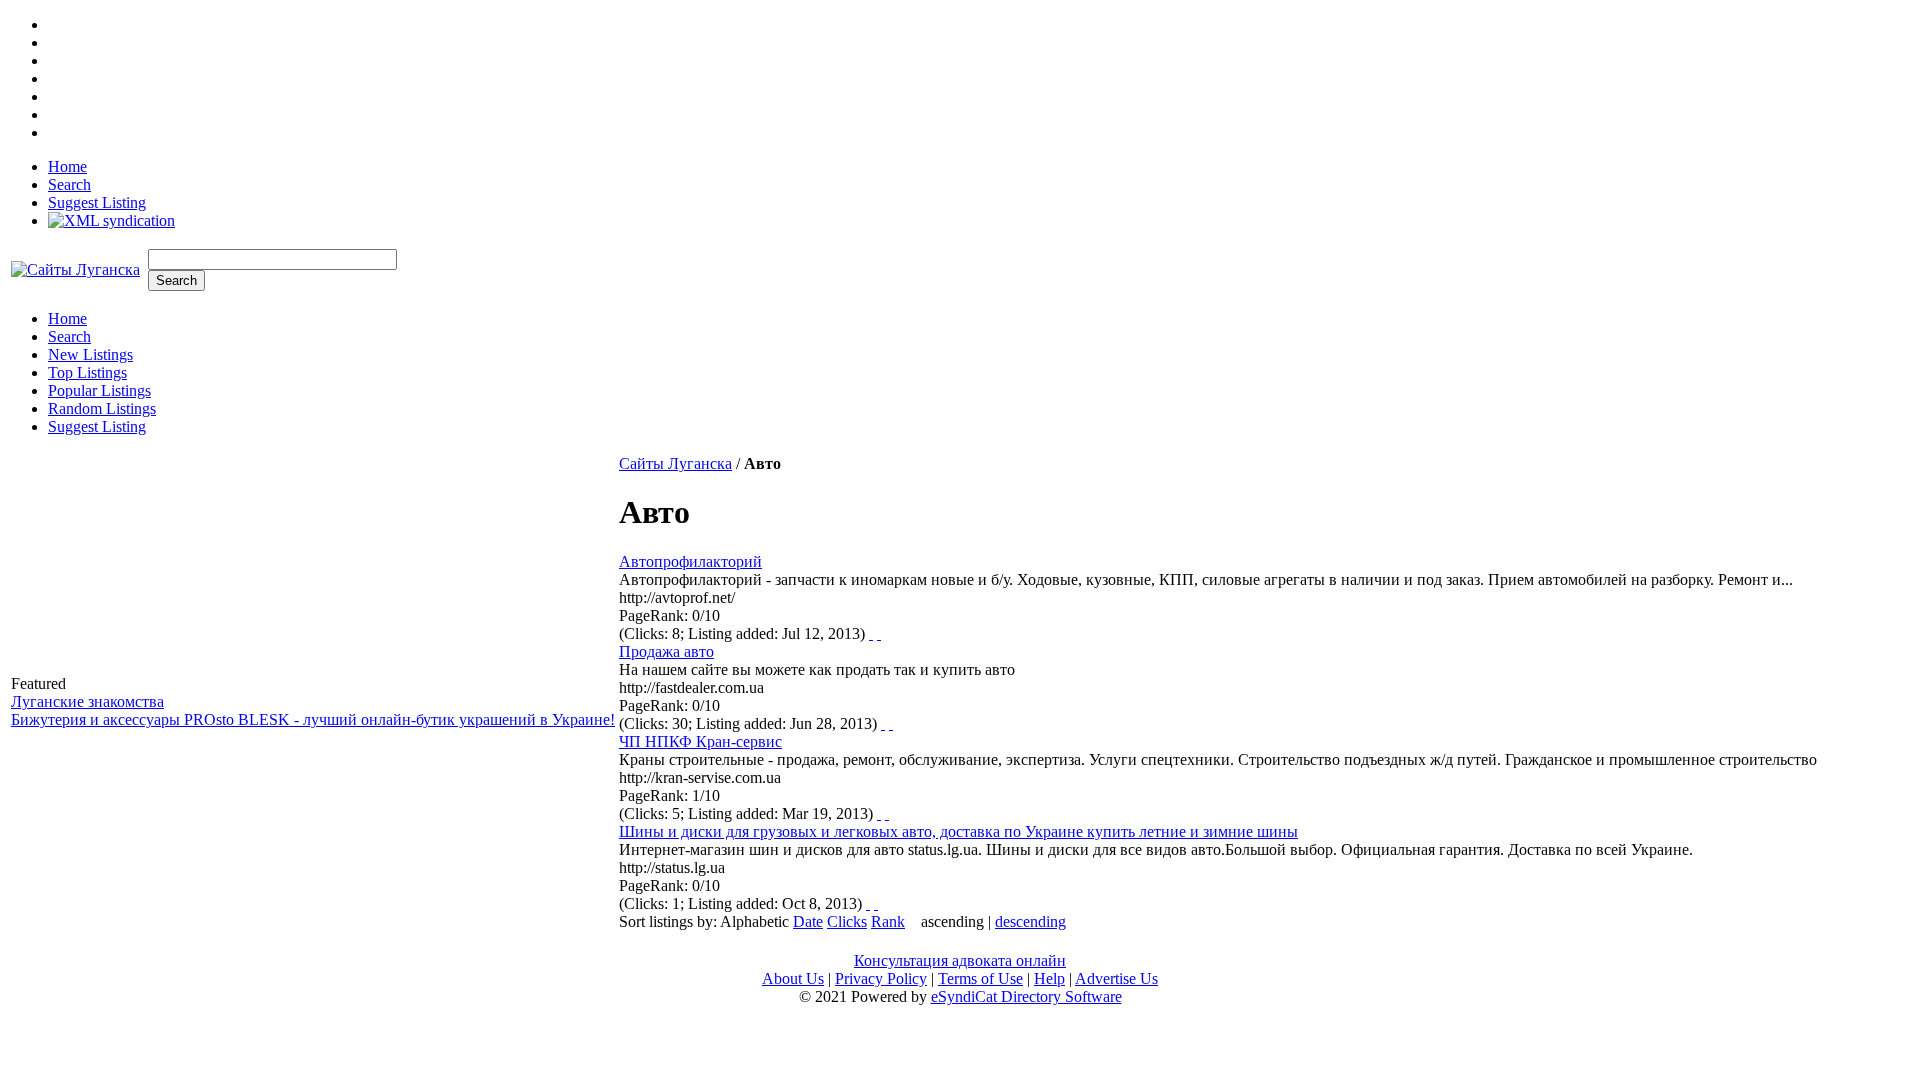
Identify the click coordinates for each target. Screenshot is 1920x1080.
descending (1030, 921)
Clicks (847, 921)
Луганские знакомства (87, 701)
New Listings (90, 354)
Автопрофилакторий (690, 561)
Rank (888, 921)
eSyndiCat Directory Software (1026, 996)
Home (67, 166)
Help (1049, 978)
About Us (793, 978)
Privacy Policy (881, 978)
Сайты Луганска (675, 463)
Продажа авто (666, 651)
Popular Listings (99, 390)
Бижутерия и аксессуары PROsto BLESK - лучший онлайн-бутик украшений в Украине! (313, 719)
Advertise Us (1116, 978)
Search (69, 184)
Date (808, 921)
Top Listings (87, 372)
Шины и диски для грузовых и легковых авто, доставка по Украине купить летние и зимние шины (958, 831)
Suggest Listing (97, 202)
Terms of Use (980, 978)
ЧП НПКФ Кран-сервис (700, 741)
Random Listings (102, 408)
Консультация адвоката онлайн (960, 960)
